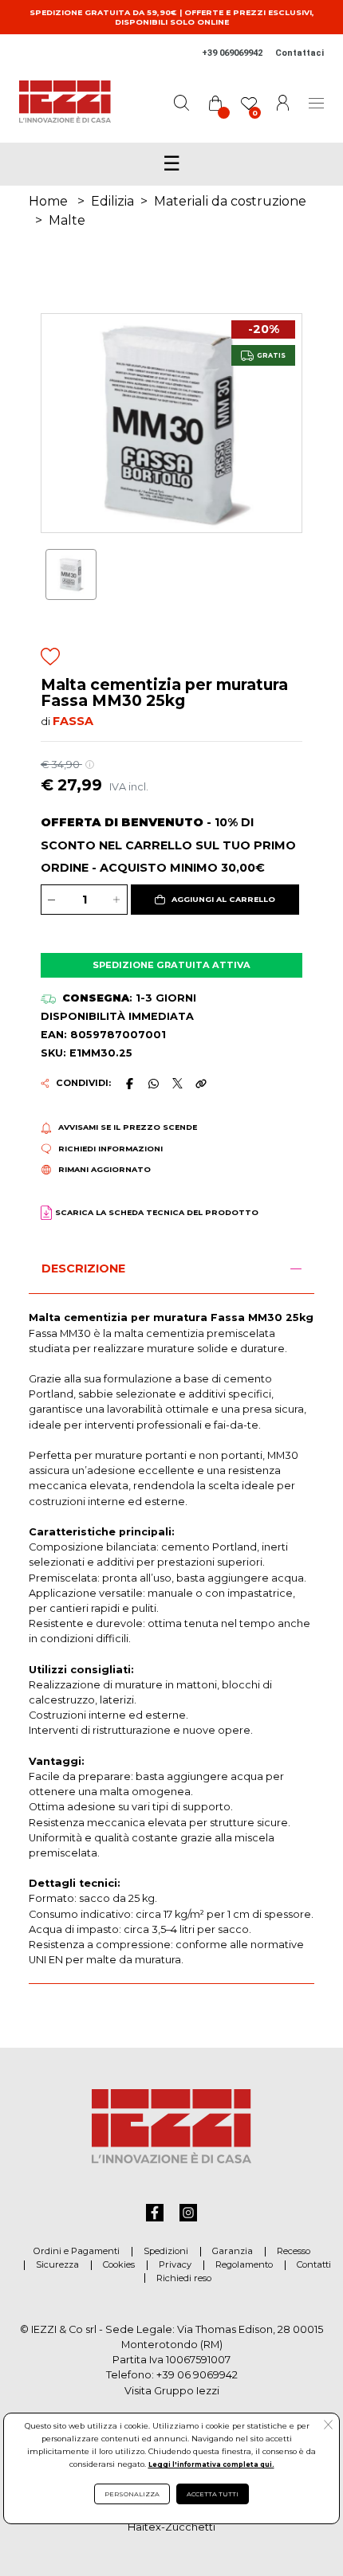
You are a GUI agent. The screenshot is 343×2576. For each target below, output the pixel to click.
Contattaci (300, 53)
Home (48, 201)
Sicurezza (57, 2264)
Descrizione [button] (83, 1268)
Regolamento (244, 2264)
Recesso (294, 2251)
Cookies (119, 2264)
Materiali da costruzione (230, 201)
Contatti (314, 2264)
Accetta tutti (213, 2494)
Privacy (175, 2264)
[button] (215, 900)
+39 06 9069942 (197, 2375)
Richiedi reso (184, 2278)
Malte (67, 220)
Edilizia (112, 201)
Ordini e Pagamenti (77, 2251)
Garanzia (233, 2251)
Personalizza (132, 2494)
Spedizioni (166, 2251)
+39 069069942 (232, 53)
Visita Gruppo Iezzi (172, 2391)
